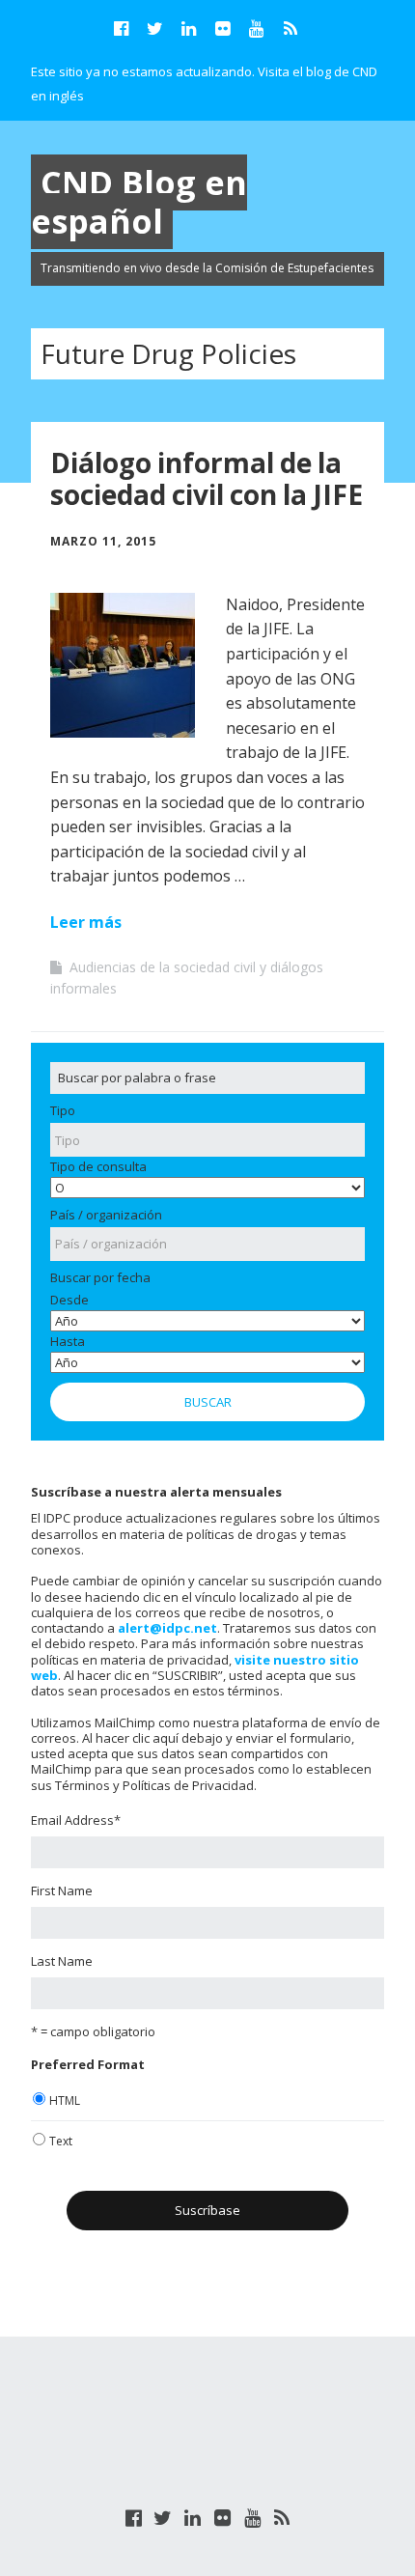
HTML (65, 2100)
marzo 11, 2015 (103, 541)
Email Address (76, 1820)
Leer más (86, 922)
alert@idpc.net (167, 1628)
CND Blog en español (139, 202)
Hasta (68, 1341)
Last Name (62, 1961)
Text (61, 2141)
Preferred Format (88, 2064)
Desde (69, 1300)
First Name (62, 1890)
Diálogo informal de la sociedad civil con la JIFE (207, 479)
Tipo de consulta (98, 1166)
